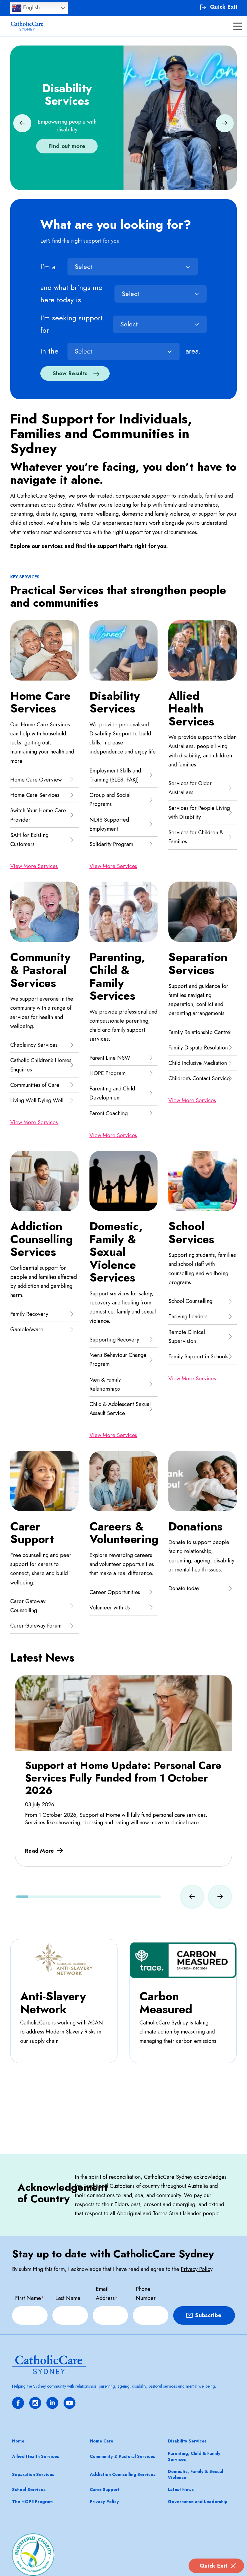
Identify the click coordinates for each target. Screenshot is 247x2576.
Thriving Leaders (188, 1316)
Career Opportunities (115, 1592)
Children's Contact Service (199, 1078)
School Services (191, 1233)
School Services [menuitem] (29, 2490)
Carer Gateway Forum (36, 1626)
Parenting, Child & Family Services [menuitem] (194, 2456)
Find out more (67, 146)
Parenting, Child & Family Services (117, 977)
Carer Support (32, 1533)
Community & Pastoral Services (40, 970)
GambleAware (27, 1329)
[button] (22, 123)
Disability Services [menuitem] (187, 2441)
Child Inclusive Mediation (198, 1063)
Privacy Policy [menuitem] (104, 2502)
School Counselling (190, 1301)
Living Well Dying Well (37, 1100)
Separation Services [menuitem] (33, 2474)
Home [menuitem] (18, 2441)
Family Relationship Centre (199, 1032)
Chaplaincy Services (34, 1045)
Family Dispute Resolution (198, 1048)
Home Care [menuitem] (102, 2441)
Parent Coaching (109, 1113)
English (31, 7)
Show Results (70, 373)
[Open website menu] (238, 26)
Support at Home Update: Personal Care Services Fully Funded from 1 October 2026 (123, 1778)
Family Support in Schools (198, 1357)
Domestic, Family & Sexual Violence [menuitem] (195, 2474)
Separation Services (198, 964)
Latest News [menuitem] (181, 2490)
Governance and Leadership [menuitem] (198, 2502)
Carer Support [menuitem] (105, 2490)
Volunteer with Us (110, 1608)
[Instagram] (35, 2403)
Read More (40, 1851)
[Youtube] (70, 2403)
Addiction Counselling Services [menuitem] (123, 2474)
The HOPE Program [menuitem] (32, 2502)
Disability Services (115, 702)
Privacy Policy (197, 2269)
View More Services (34, 866)
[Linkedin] (52, 2403)
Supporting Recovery (114, 1340)
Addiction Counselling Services (42, 1239)
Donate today (184, 1588)
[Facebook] (18, 2403)
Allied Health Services (191, 709)
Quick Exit (214, 2566)
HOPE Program (108, 1073)
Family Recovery (29, 1314)
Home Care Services (40, 702)
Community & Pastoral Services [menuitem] (122, 2456)
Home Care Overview (36, 780)
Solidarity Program (111, 844)
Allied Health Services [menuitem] (36, 2456)
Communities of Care (35, 1085)
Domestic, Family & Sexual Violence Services (116, 1252)
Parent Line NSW (110, 1058)
